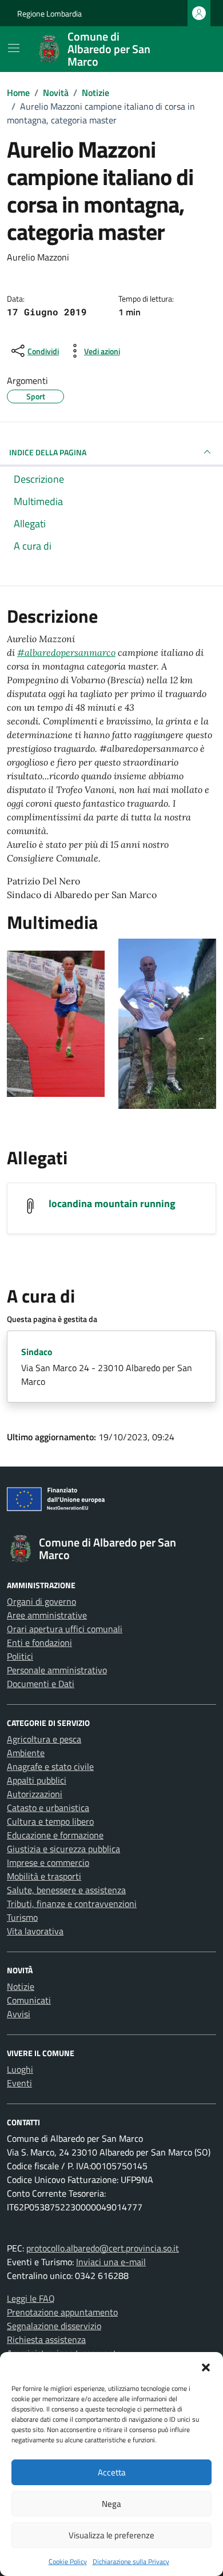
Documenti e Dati (41, 1684)
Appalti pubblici (37, 1780)
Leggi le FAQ (31, 2298)
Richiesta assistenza (46, 2339)
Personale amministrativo (57, 1670)
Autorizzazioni (35, 1794)
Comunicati (29, 2000)
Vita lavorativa (35, 1931)
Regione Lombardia (49, 13)
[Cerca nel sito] (192, 49)
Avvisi (19, 2014)
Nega (111, 2504)
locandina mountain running (112, 1203)
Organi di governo (41, 1601)
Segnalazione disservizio (54, 2326)
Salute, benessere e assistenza (66, 1890)
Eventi (19, 2083)
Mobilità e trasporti (44, 1876)
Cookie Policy (68, 2561)
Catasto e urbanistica (48, 1808)
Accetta (112, 2472)
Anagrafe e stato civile (50, 1766)
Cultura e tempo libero (50, 1821)
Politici (20, 1656)
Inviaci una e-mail (111, 2262)
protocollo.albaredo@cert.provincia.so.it (103, 2248)
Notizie (21, 1986)
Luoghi (20, 2069)
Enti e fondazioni (39, 1642)
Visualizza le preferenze (111, 2535)
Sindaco (37, 1352)
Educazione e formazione (55, 1835)
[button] (206, 2366)
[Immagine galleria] (56, 1023)
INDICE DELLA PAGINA (48, 452)
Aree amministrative (47, 1615)
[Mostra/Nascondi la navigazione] (14, 48)
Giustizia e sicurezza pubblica (63, 1849)
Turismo (22, 1917)
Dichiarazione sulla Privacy (131, 2561)
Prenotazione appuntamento (62, 2312)
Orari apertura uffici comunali (65, 1629)
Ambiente (26, 1753)
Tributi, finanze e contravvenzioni (72, 1904)
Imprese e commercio (48, 1862)
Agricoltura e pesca (44, 1739)
